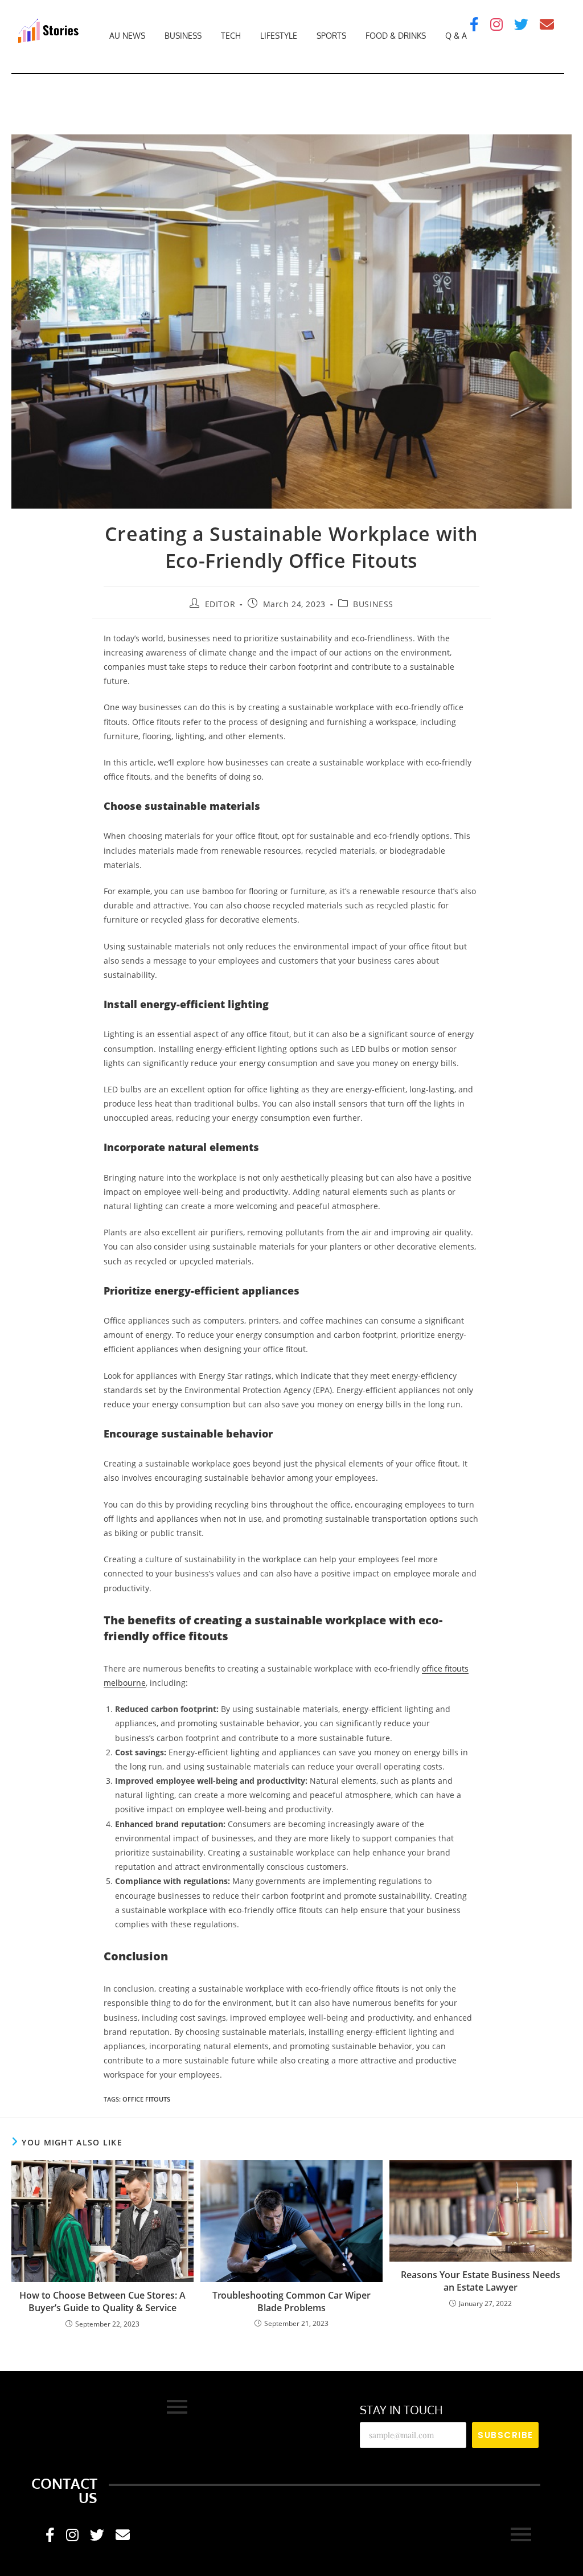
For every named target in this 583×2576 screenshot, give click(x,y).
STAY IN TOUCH (401, 2410)
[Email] (547, 24)
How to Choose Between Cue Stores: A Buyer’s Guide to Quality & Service (102, 2301)
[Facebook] (474, 24)
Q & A (456, 36)
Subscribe (506, 2435)
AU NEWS (127, 36)
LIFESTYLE (279, 36)
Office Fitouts (146, 2099)
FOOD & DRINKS (396, 36)
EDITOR (220, 604)
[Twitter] (521, 24)
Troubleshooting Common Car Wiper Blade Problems (291, 2301)
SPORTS (331, 36)
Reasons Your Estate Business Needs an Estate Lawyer (481, 2281)
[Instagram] (496, 24)
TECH (231, 36)
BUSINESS (183, 36)
